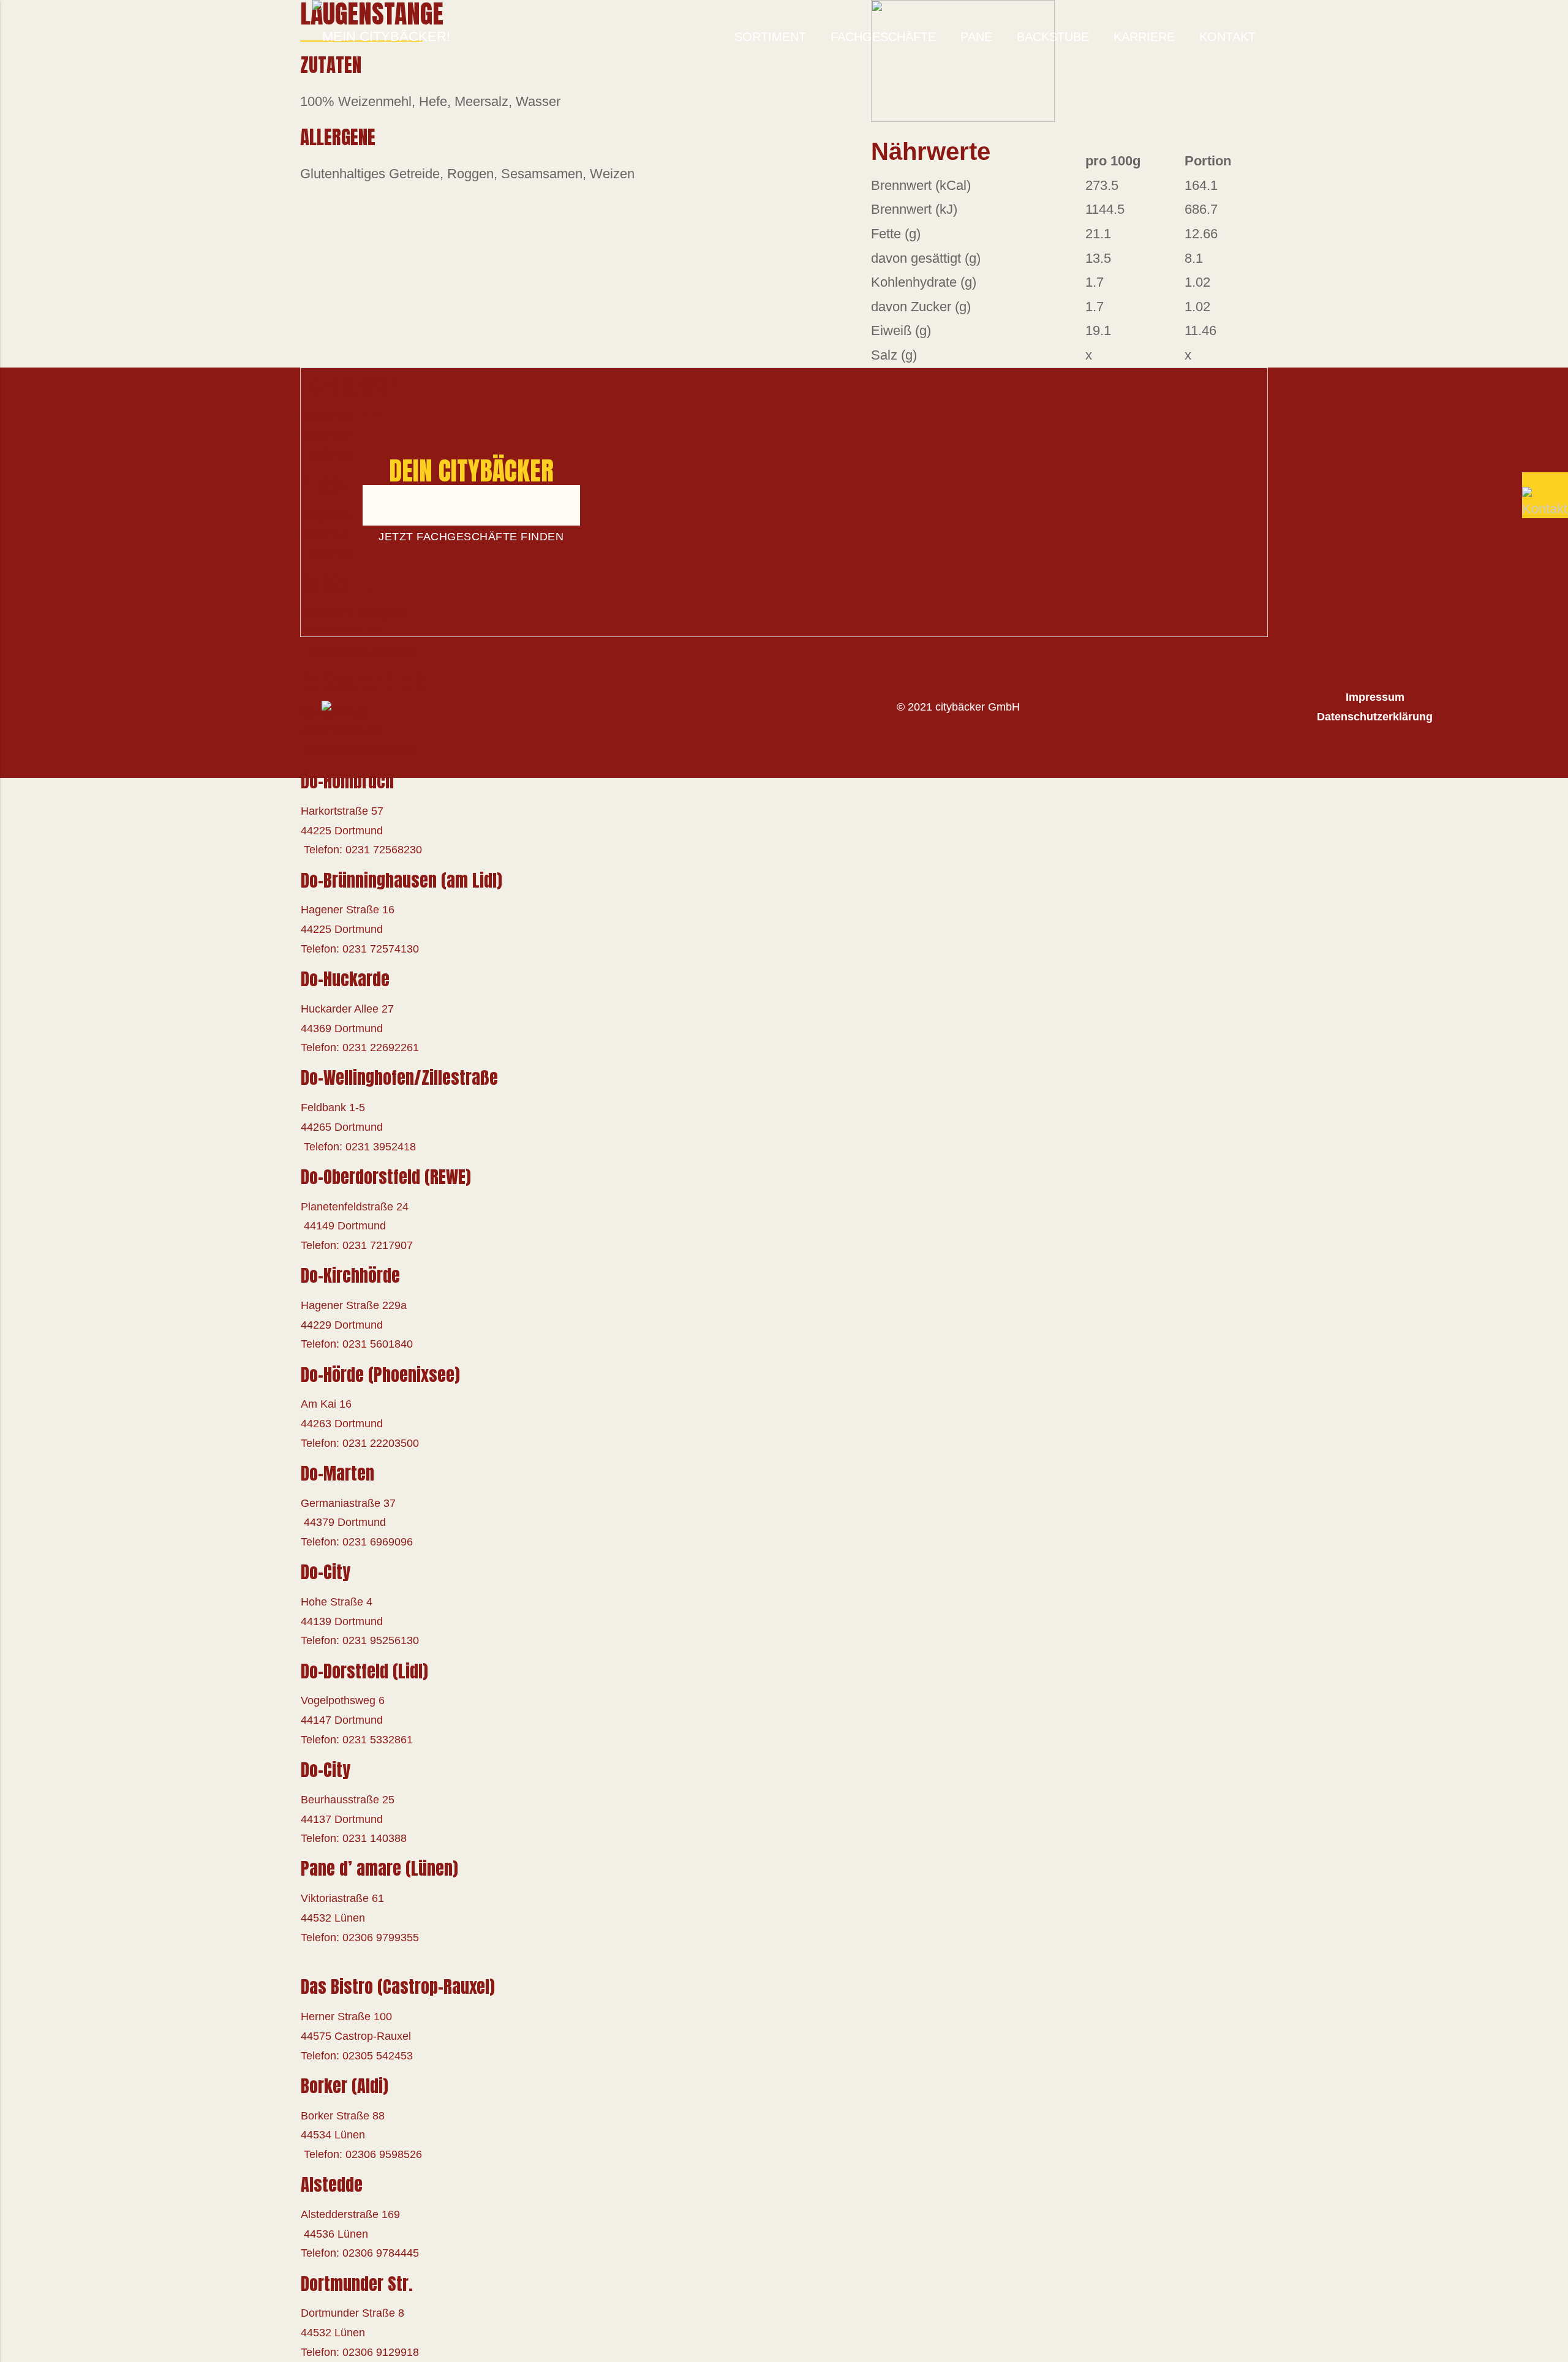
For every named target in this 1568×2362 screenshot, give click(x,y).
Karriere (1144, 37)
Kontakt (1227, 37)
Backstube (1053, 37)
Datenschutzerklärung (1375, 717)
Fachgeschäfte (883, 37)
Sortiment (770, 37)
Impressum (1375, 697)
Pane (976, 37)
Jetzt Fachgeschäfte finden (471, 537)
